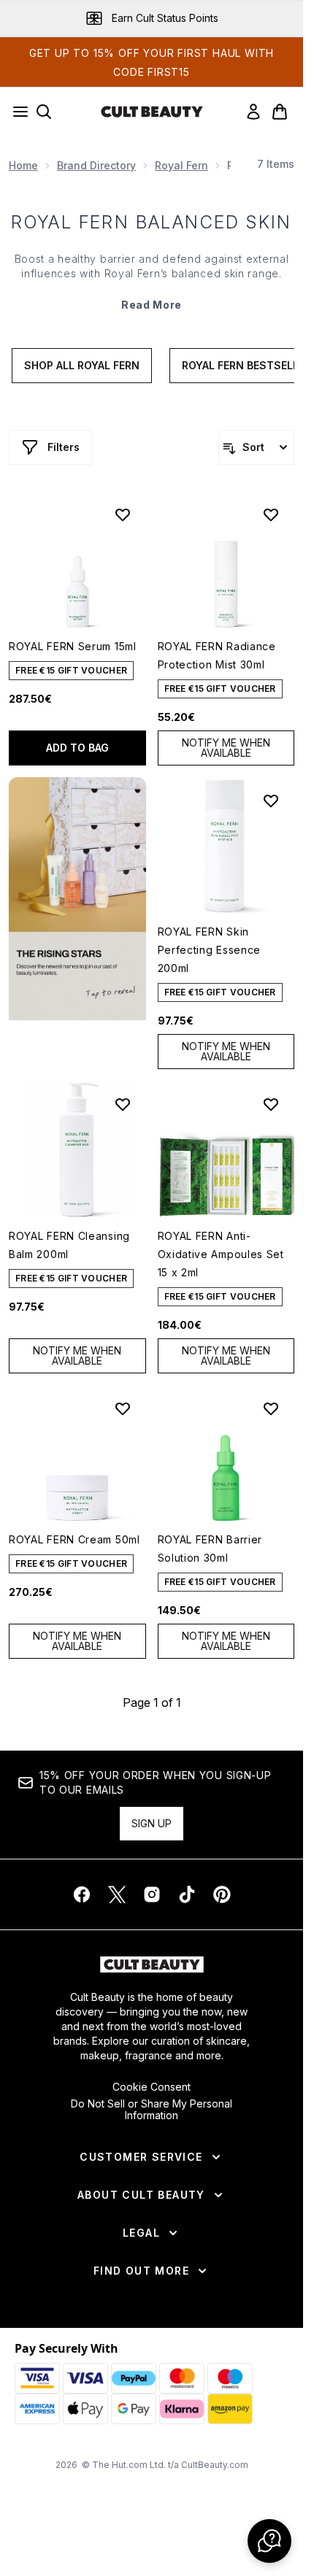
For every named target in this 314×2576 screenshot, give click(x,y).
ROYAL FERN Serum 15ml (73, 646)
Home (23, 165)
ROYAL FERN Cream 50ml (74, 1539)
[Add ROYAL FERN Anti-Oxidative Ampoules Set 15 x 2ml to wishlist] (271, 1104)
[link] (253, 112)
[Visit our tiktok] (187, 1894)
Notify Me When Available (226, 748)
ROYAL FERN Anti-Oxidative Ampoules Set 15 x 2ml (221, 1254)
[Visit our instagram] (152, 1894)
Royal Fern (181, 165)
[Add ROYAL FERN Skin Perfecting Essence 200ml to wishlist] (271, 801)
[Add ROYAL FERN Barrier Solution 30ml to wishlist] (271, 1408)
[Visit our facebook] (82, 1894)
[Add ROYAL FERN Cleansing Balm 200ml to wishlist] (123, 1104)
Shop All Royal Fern (82, 365)
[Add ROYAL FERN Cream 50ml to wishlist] (123, 1408)
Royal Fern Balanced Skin (152, 222)
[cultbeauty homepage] (152, 112)
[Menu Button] (16, 112)
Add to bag (77, 748)
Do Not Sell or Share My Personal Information (152, 2110)
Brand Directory (96, 165)
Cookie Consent (152, 2087)
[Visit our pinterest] (222, 1894)
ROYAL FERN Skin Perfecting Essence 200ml (210, 950)
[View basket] (280, 112)
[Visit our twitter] (117, 1894)
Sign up (152, 1823)
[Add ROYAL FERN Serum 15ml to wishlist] (123, 514)
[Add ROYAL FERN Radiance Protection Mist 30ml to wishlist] (271, 514)
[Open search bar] (44, 112)
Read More (152, 305)
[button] (77, 899)
